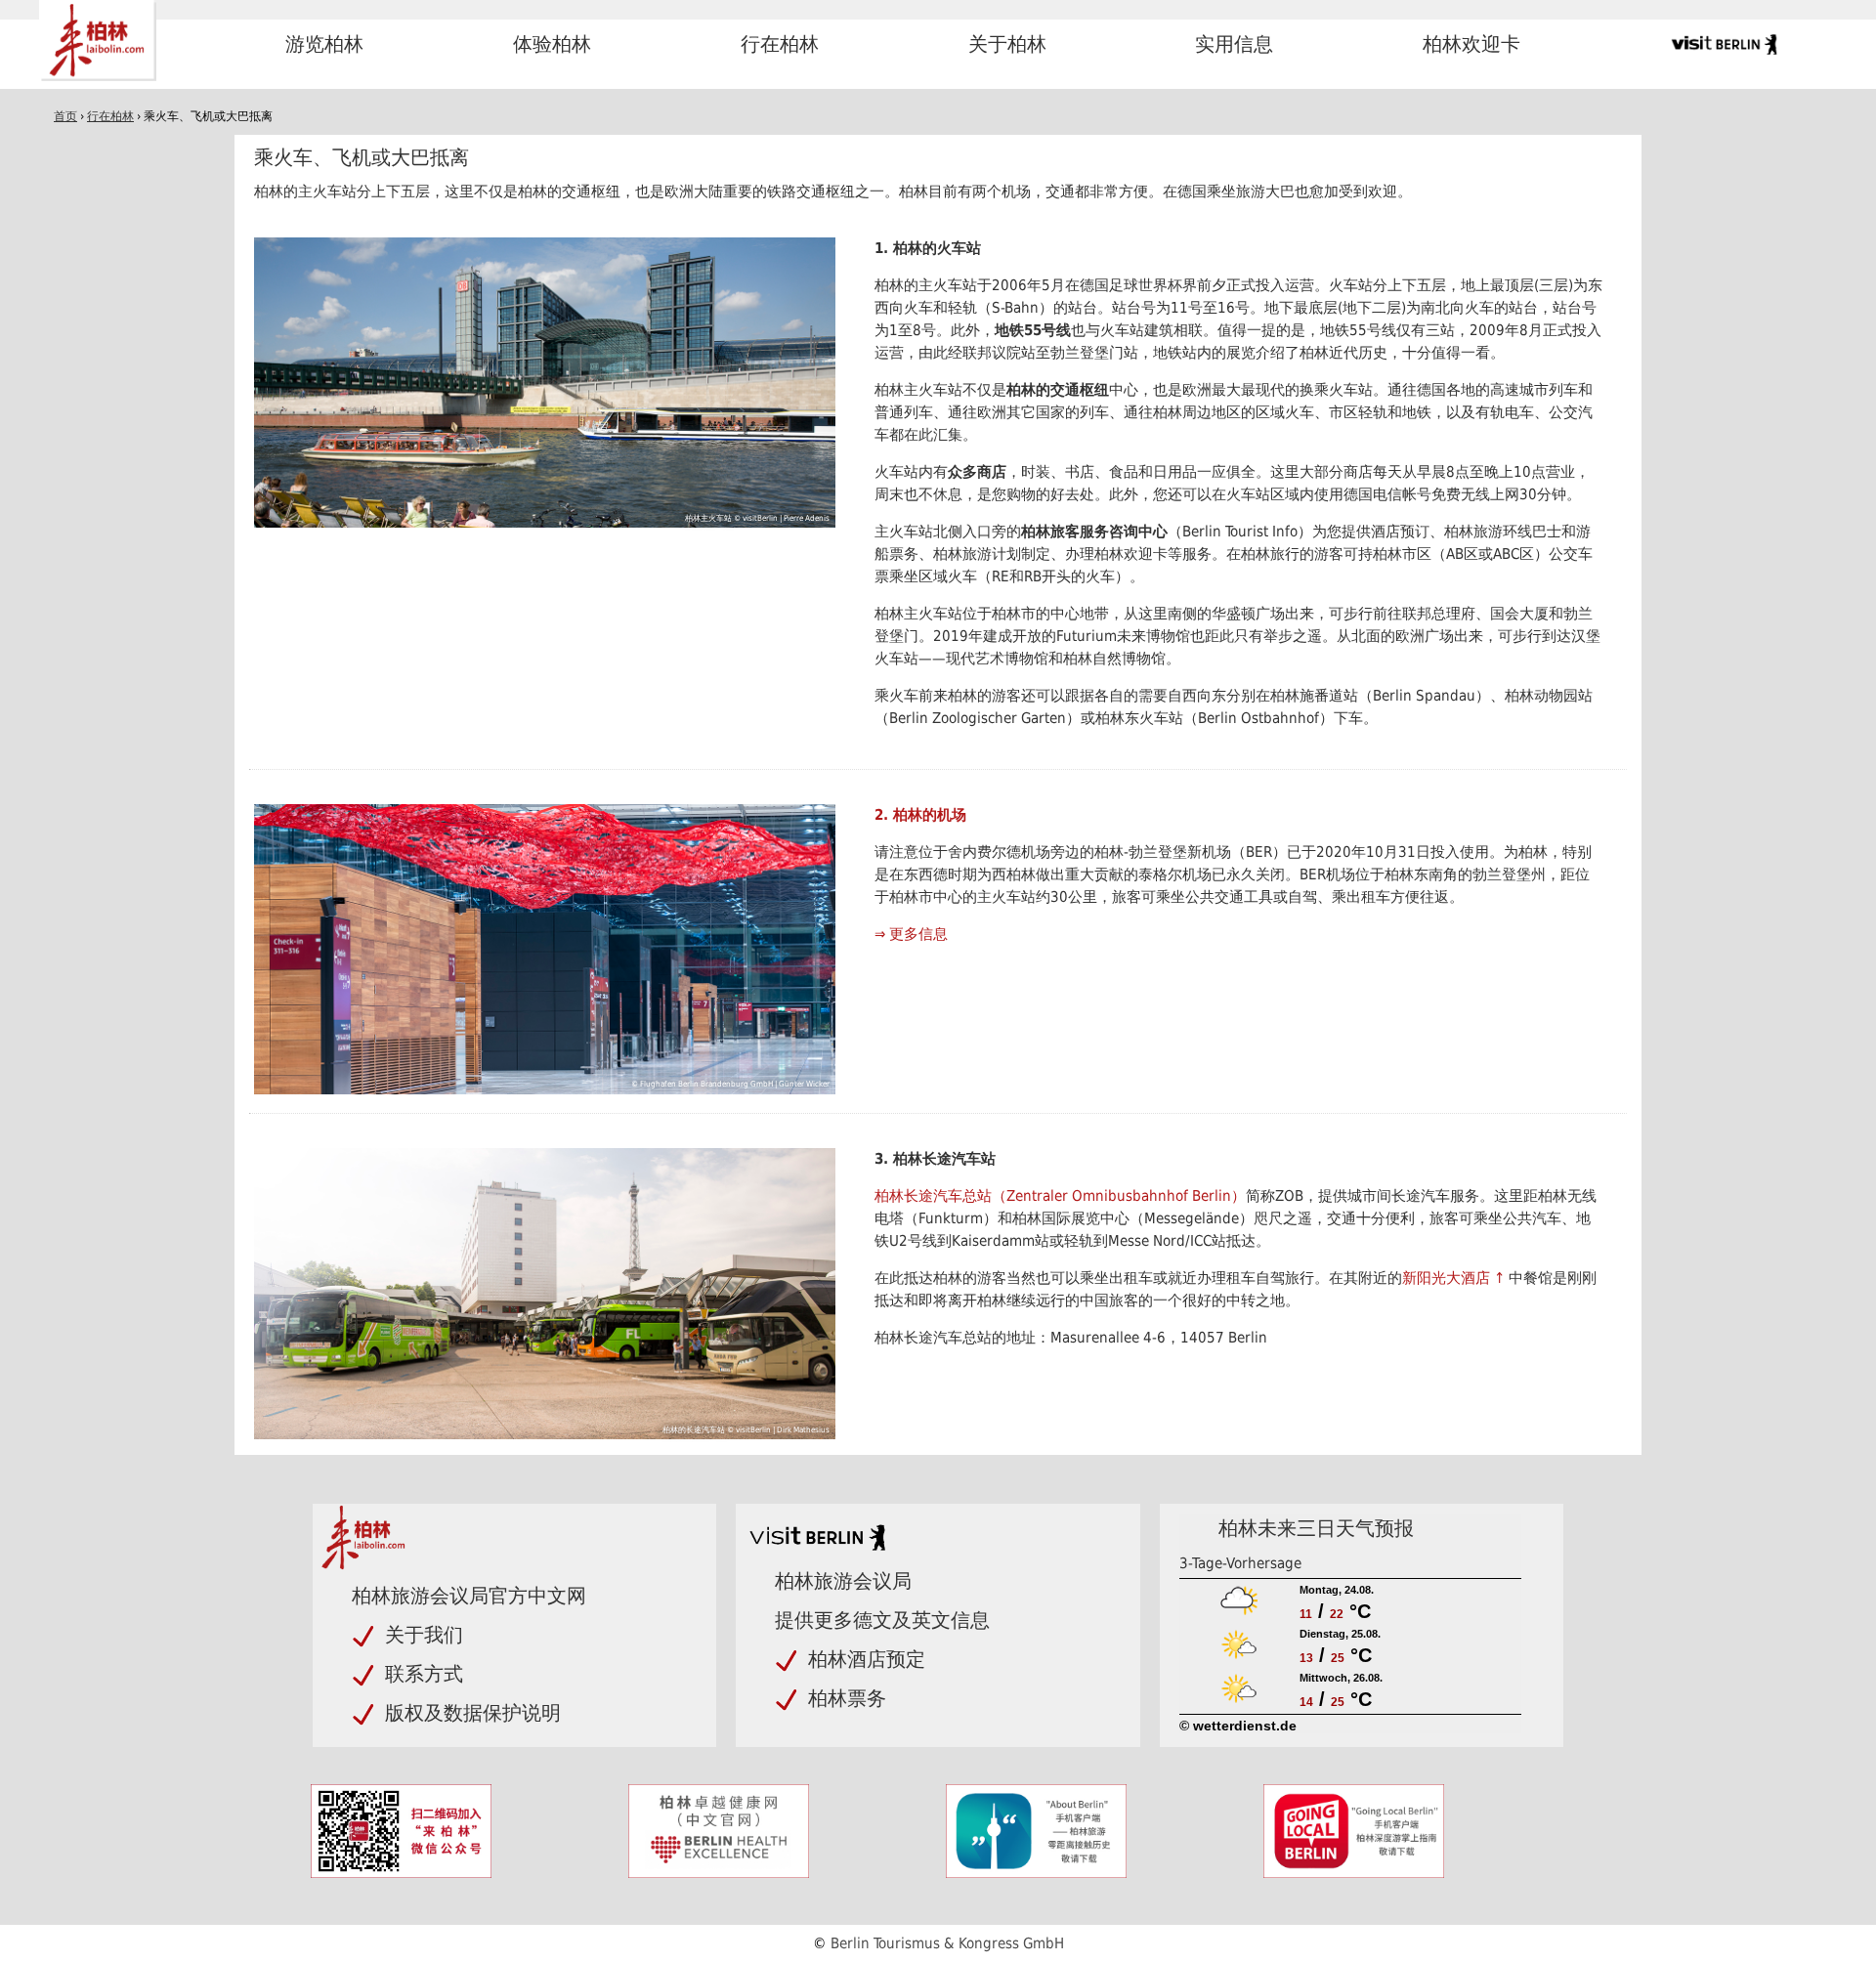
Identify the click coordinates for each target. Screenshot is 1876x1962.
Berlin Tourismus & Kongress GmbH (947, 1943)
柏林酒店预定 (867, 1659)
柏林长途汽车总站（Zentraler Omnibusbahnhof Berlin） (1060, 1196)
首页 (65, 116)
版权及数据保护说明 (473, 1713)
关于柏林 (1007, 44)
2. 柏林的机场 (920, 815)
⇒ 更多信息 (911, 934)
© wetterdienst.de (1238, 1726)
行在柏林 (780, 44)
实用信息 (1234, 44)
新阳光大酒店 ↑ (1455, 1278)
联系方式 (424, 1674)
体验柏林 (552, 44)
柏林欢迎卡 (1471, 44)
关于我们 (424, 1635)
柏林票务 (847, 1698)
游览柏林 (324, 44)
